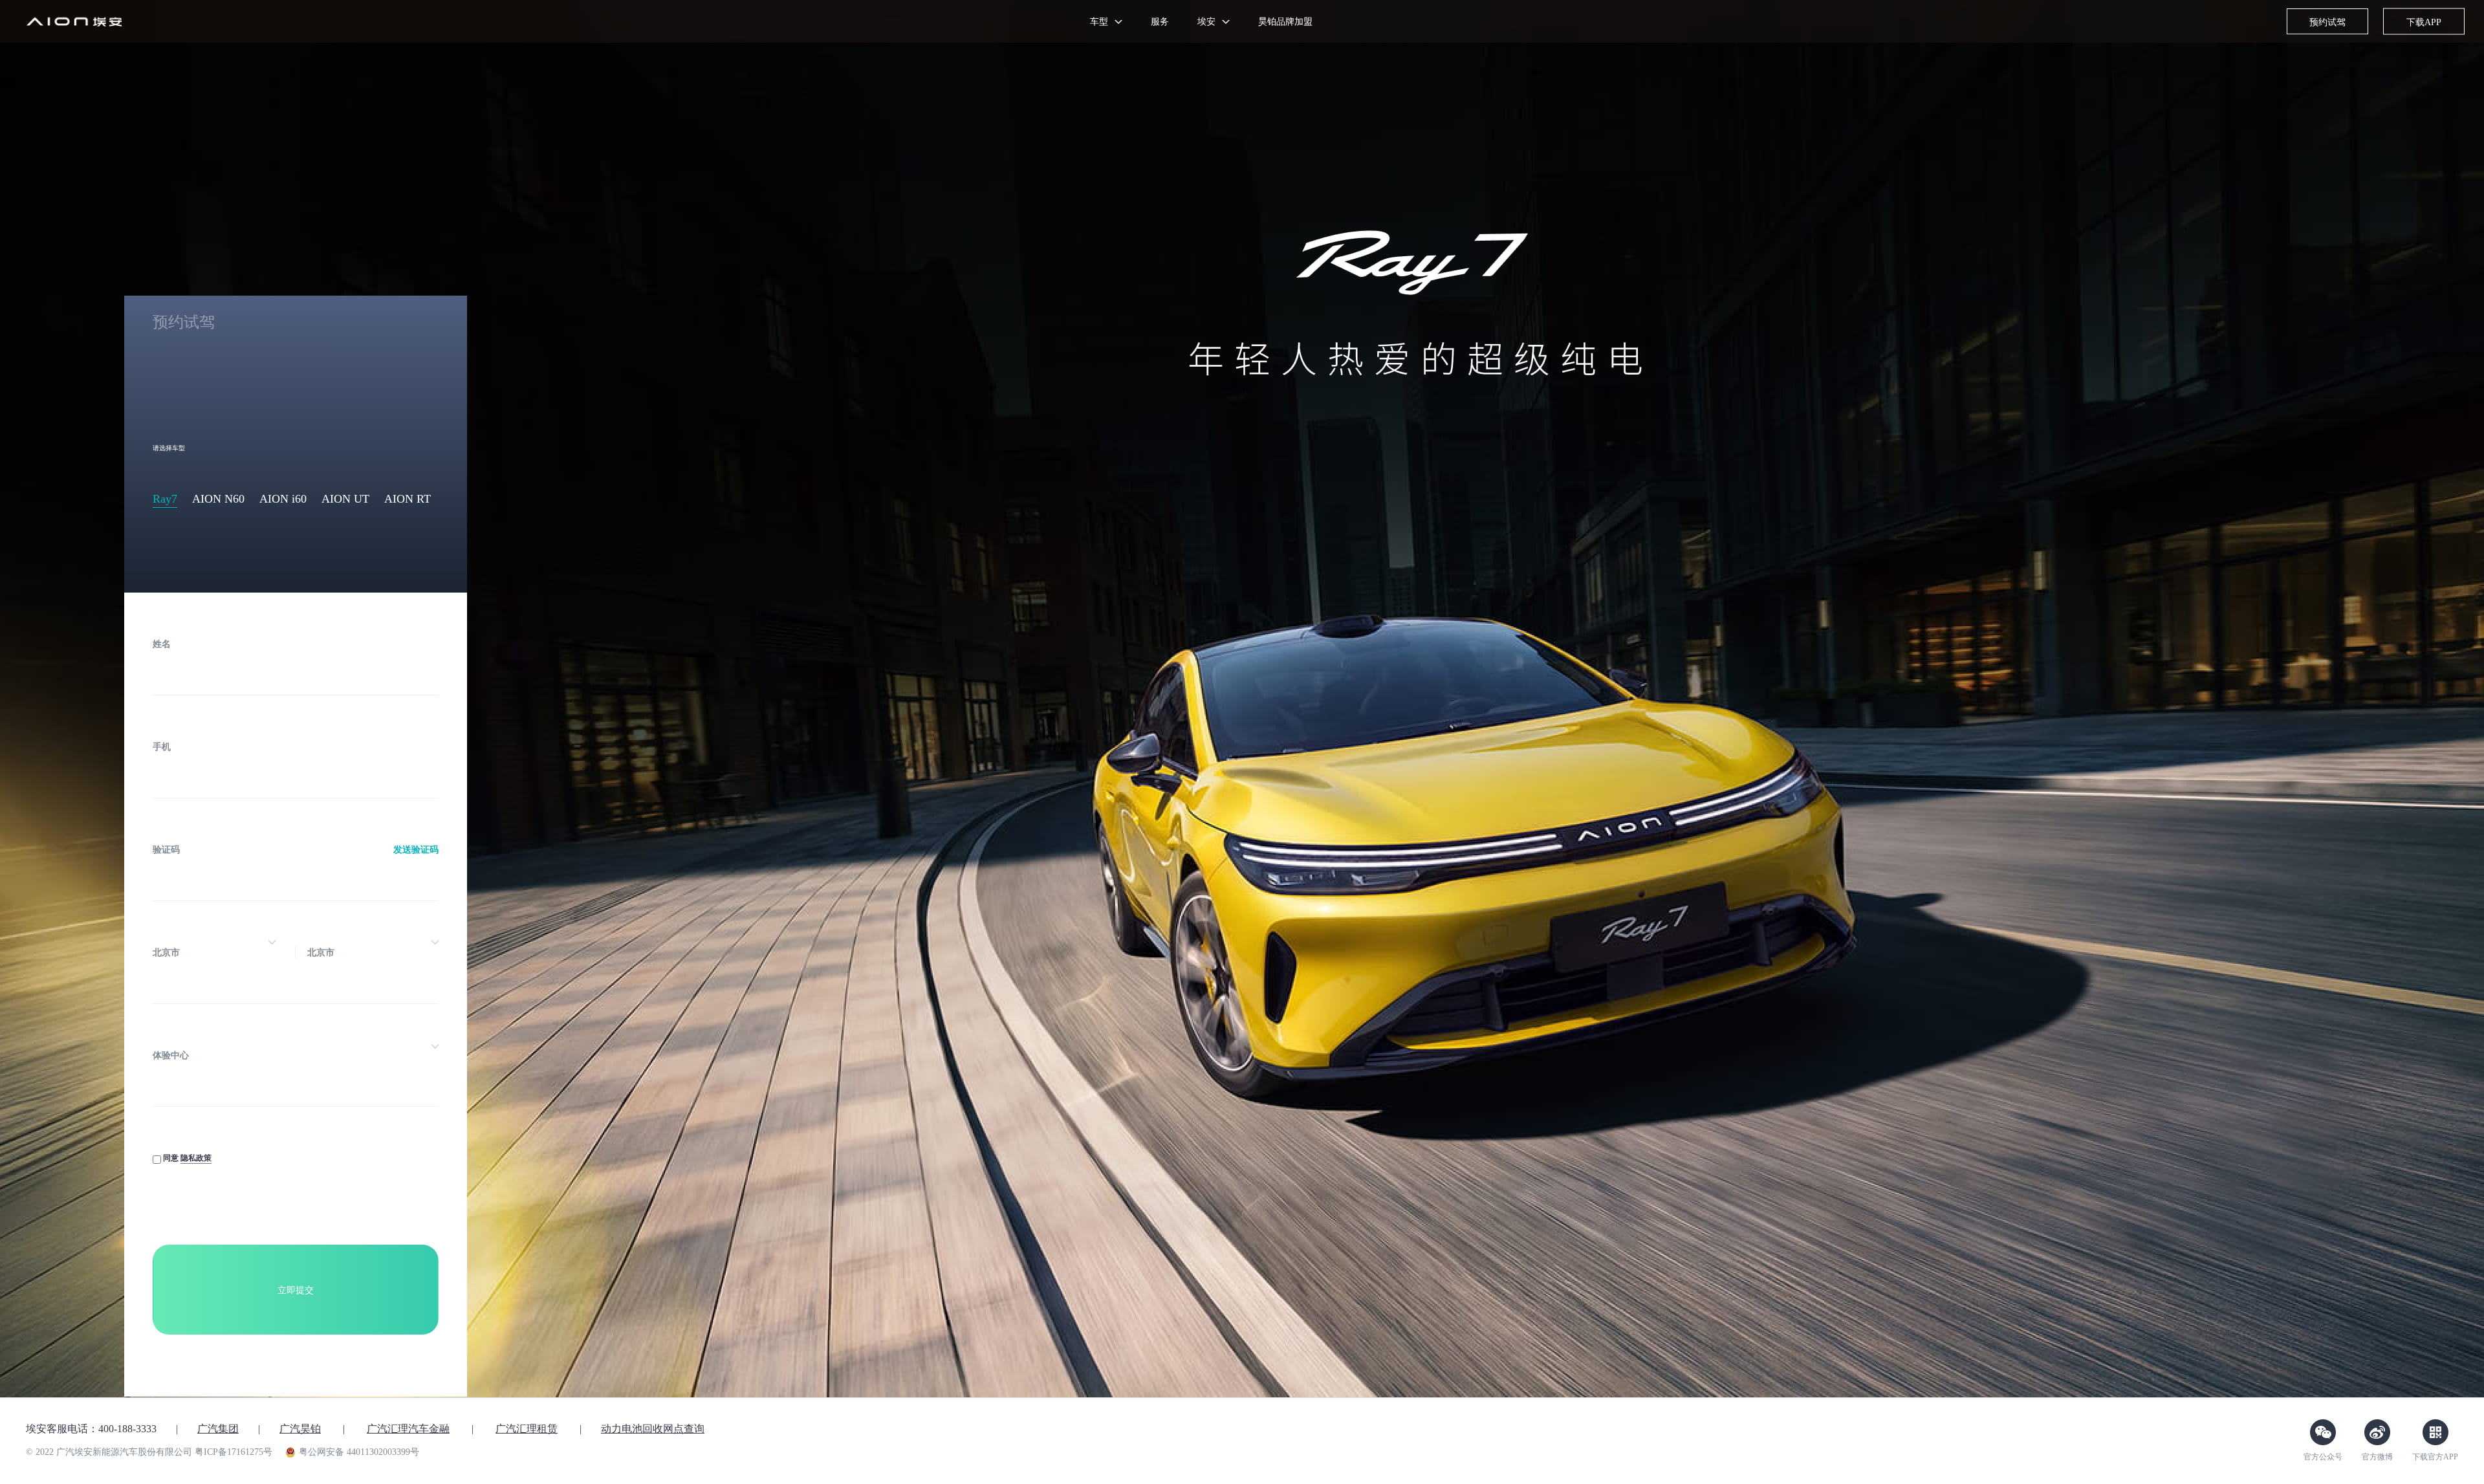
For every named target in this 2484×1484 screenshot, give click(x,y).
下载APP (2424, 22)
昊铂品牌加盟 (1285, 21)
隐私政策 (196, 1158)
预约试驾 (2327, 22)
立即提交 (296, 1290)
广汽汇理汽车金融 (408, 1429)
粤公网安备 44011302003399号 (359, 1452)
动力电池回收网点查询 (653, 1429)
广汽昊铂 (300, 1429)
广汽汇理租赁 (527, 1429)
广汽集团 (218, 1429)
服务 (1160, 21)
